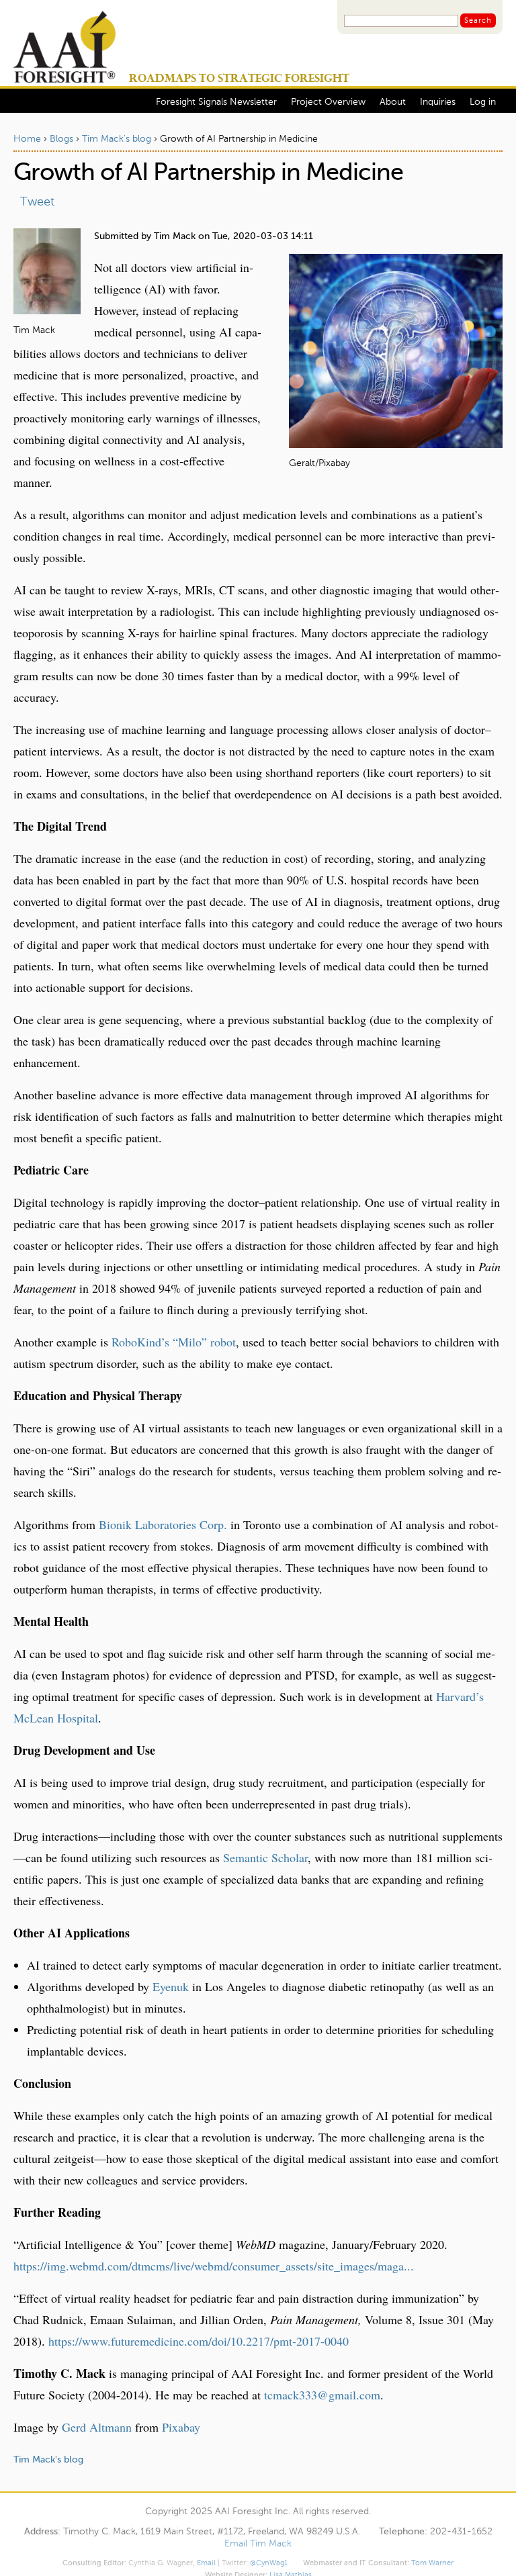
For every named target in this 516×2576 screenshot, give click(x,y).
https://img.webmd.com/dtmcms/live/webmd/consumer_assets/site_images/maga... (214, 2266)
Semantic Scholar (265, 1857)
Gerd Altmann (97, 2427)
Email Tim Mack (258, 2544)
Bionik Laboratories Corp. (163, 1524)
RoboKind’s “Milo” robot (174, 1342)
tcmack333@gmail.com (322, 2395)
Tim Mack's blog (117, 139)
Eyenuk (171, 1986)
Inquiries (438, 102)
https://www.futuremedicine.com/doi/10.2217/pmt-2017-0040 (199, 2341)
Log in (483, 102)
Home (27, 139)
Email (206, 2563)
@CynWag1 (269, 2563)
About (393, 102)
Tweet (37, 202)
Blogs (61, 139)
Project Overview (328, 102)
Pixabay (181, 2427)
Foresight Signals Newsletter (216, 102)
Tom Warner (432, 2563)
